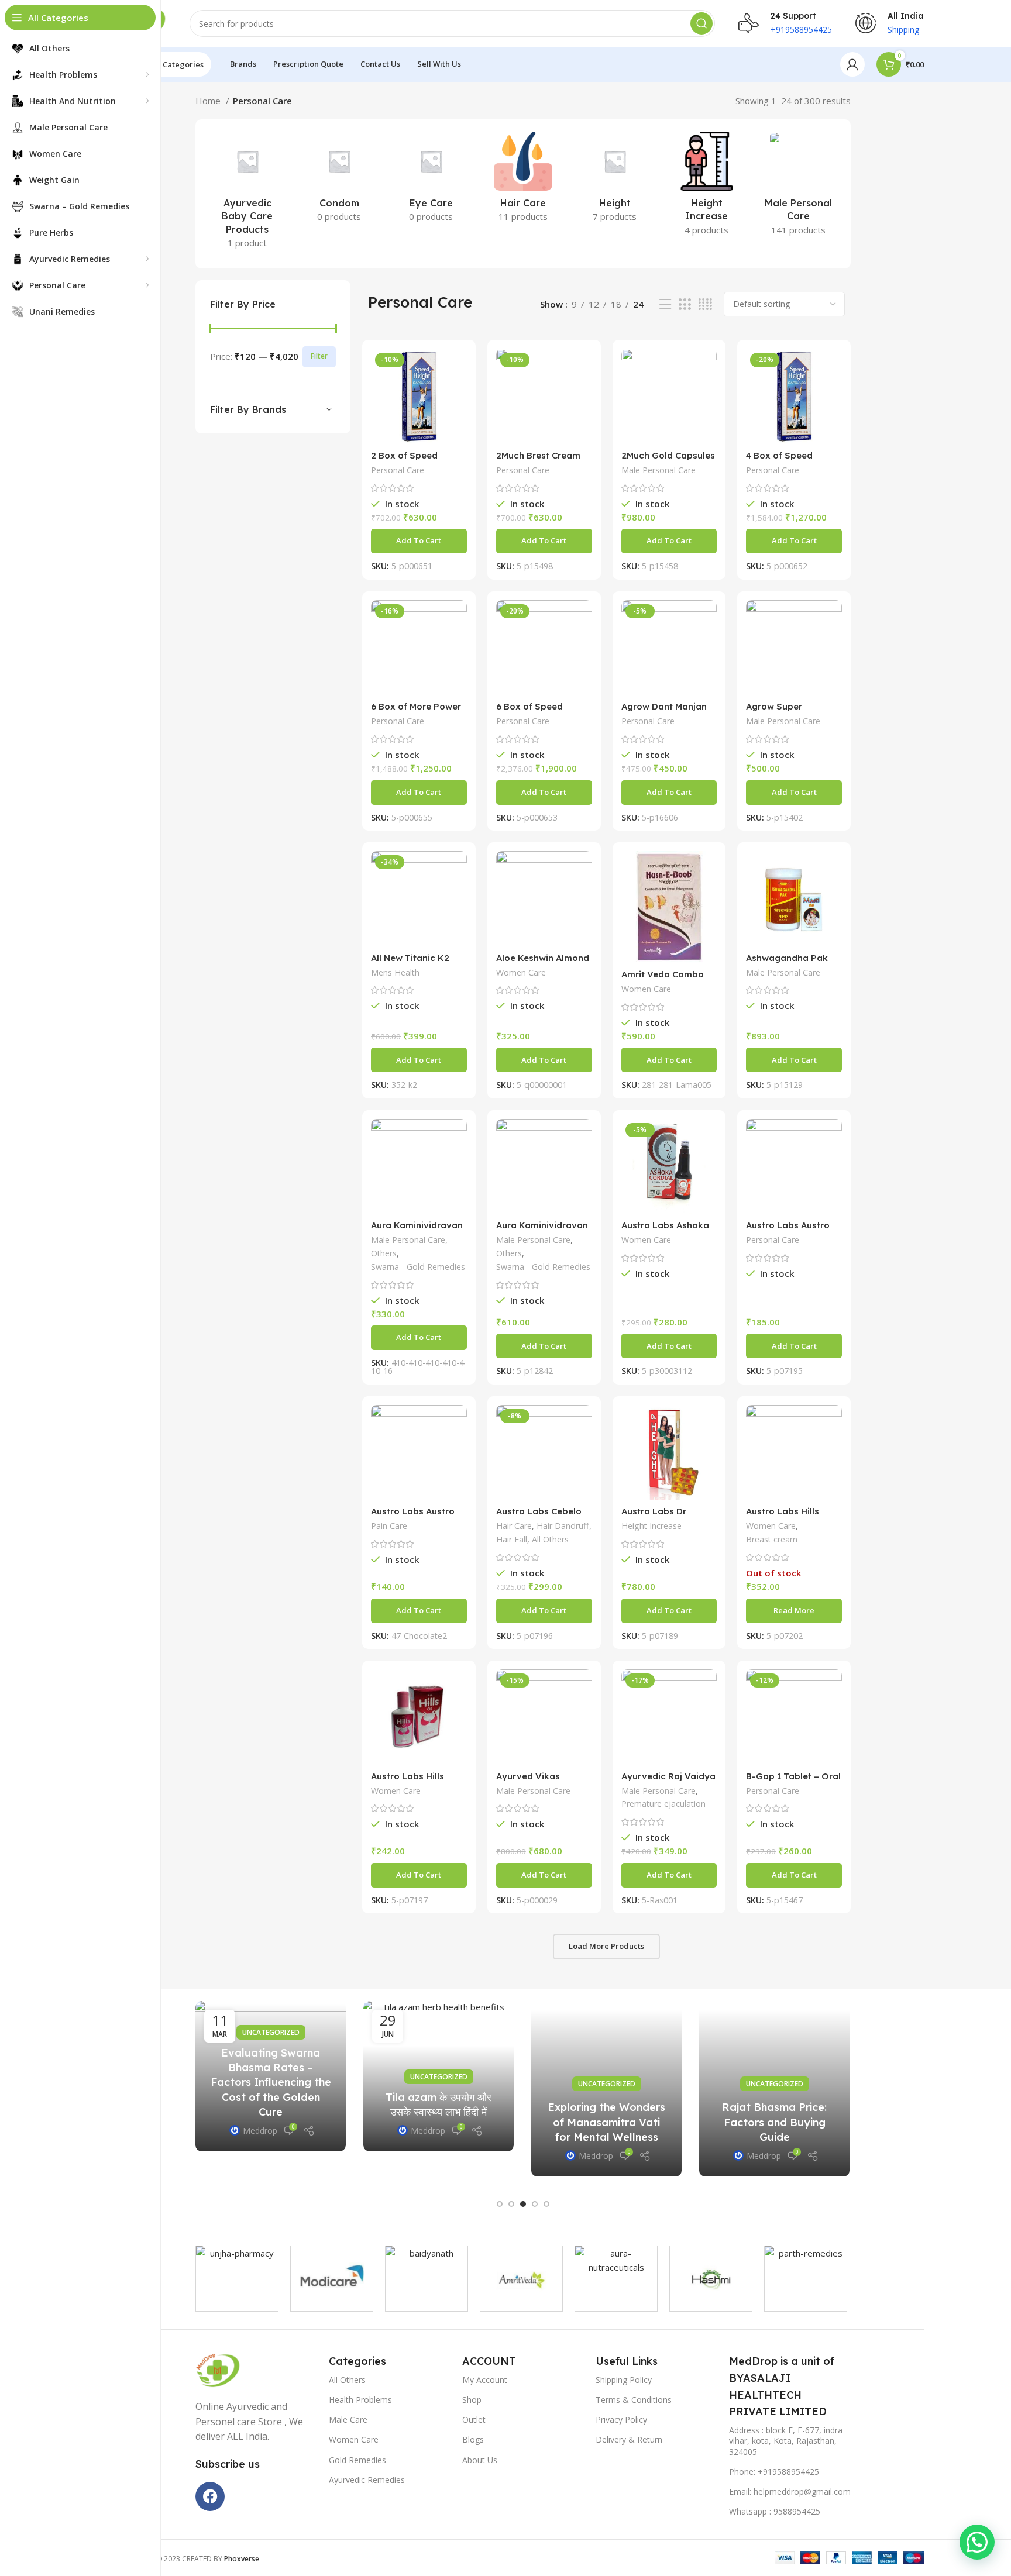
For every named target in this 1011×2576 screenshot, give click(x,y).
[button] (419, 541)
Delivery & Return (629, 2439)
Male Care (348, 2420)
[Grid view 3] (685, 304)
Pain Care (389, 1526)
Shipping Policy (624, 2380)
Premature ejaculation (663, 1804)
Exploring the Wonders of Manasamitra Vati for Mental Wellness (606, 2122)
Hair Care (514, 1526)
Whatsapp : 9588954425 (775, 2511)
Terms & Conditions (634, 2400)
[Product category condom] (339, 181)
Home (209, 101)
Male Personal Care (658, 470)
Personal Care (398, 470)
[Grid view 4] (705, 304)
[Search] (701, 23)
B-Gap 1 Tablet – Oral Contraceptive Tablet (793, 1781)
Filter (319, 356)
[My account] (852, 64)
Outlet (474, 2420)
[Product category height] (615, 181)
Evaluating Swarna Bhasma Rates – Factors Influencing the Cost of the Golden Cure (271, 2082)
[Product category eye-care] (431, 181)
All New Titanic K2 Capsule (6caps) (410, 963)
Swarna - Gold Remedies (418, 1267)
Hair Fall (512, 1539)
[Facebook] (210, 2496)
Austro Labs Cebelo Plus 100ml (539, 1516)
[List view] (665, 304)
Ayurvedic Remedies (367, 2480)
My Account (485, 2380)
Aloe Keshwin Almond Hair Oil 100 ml (543, 963)
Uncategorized (271, 2032)
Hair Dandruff (563, 1526)
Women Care (521, 972)
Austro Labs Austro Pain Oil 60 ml (413, 1516)
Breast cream (772, 1539)
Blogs (473, 2439)
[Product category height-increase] (706, 187)
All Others (550, 1539)
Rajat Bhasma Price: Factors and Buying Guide (774, 2122)
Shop (472, 2400)
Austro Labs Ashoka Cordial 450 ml (665, 1230)
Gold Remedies (357, 2460)
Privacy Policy (621, 2420)
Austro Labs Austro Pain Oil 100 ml (788, 1230)
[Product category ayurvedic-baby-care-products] (247, 194)
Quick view (458, 368)
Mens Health (395, 972)
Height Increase (651, 1526)
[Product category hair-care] (523, 181)
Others (384, 1253)
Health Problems (360, 2400)
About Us (480, 2460)
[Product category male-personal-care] (798, 187)
